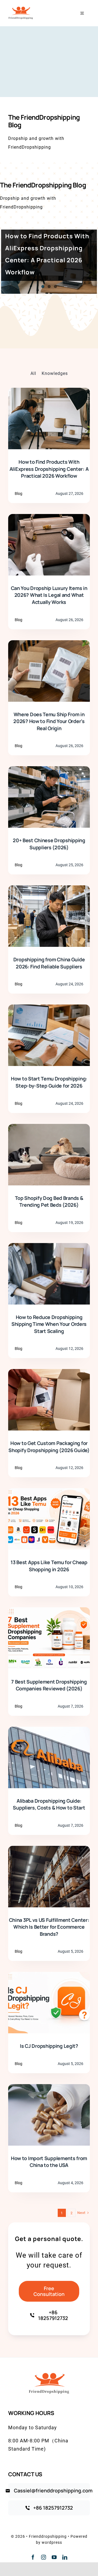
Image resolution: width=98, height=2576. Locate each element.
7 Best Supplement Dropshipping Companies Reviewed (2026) (49, 1685)
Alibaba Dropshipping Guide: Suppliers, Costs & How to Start (49, 1804)
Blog (19, 494)
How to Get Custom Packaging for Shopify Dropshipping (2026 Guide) (49, 1447)
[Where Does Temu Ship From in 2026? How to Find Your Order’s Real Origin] (49, 644)
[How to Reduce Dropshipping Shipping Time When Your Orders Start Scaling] (49, 1247)
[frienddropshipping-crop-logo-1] (21, 3)
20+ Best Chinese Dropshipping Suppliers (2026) (49, 844)
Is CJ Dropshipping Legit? (49, 2046)
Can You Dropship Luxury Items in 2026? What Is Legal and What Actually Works (49, 595)
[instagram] (44, 2557)
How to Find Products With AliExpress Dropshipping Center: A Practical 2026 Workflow (49, 469)
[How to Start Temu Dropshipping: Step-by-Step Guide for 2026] (49, 1009)
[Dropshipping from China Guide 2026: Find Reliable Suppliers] (49, 890)
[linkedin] (65, 2557)
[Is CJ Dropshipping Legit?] (49, 1976)
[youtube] (54, 2557)
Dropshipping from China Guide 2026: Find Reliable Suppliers (49, 963)
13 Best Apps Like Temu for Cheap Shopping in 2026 (49, 1566)
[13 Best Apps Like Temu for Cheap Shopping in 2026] (49, 1492)
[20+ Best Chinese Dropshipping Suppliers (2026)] (49, 770)
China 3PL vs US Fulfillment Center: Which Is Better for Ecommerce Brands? (49, 1927)
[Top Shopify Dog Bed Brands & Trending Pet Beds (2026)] (49, 1128)
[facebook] (33, 2557)
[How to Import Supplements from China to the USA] (49, 2088)
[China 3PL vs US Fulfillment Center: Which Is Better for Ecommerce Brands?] (49, 1850)
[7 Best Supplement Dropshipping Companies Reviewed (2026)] (49, 1612)
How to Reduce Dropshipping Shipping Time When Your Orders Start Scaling (49, 1324)
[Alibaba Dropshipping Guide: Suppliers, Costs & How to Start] (49, 1731)
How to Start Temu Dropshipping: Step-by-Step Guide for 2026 (49, 1082)
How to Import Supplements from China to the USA (49, 2162)
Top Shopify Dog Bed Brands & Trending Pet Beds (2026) (49, 1202)
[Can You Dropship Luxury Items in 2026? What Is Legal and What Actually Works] (49, 518)
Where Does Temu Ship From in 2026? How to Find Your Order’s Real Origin (49, 721)
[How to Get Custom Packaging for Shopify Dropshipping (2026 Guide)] (49, 1373)
